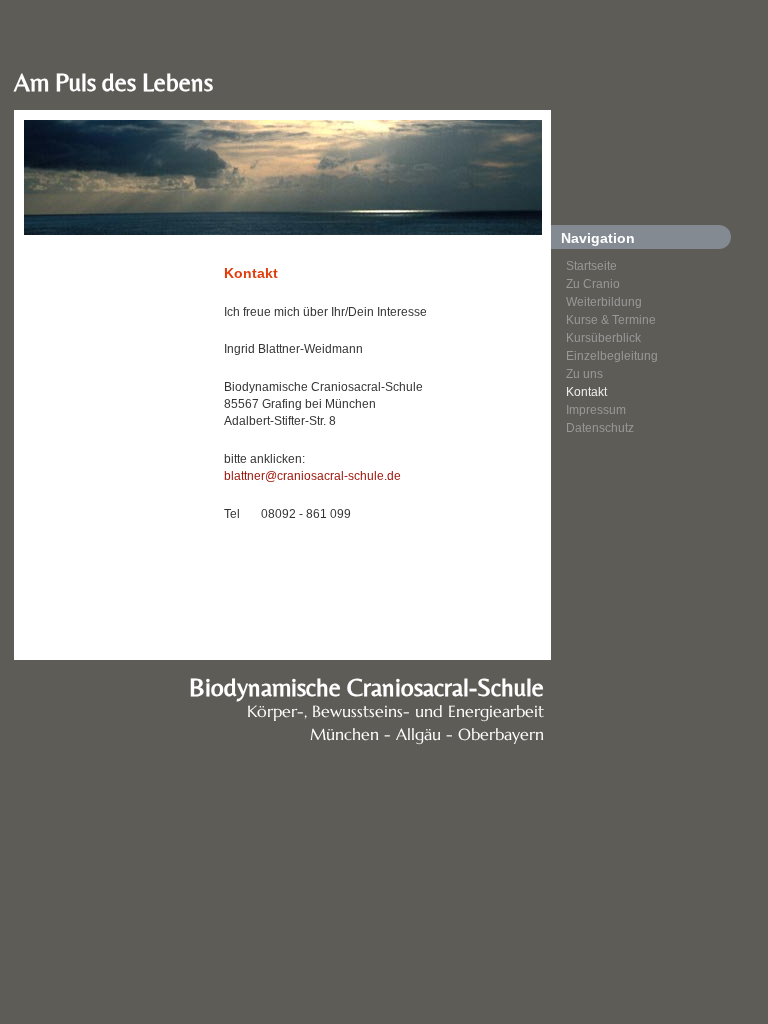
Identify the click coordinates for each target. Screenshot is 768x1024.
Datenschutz (600, 428)
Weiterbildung (604, 302)
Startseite (591, 266)
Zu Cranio (593, 284)
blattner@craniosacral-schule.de (312, 476)
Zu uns (584, 374)
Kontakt (586, 392)
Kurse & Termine (611, 320)
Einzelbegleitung (612, 356)
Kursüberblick (603, 338)
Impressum (596, 410)
